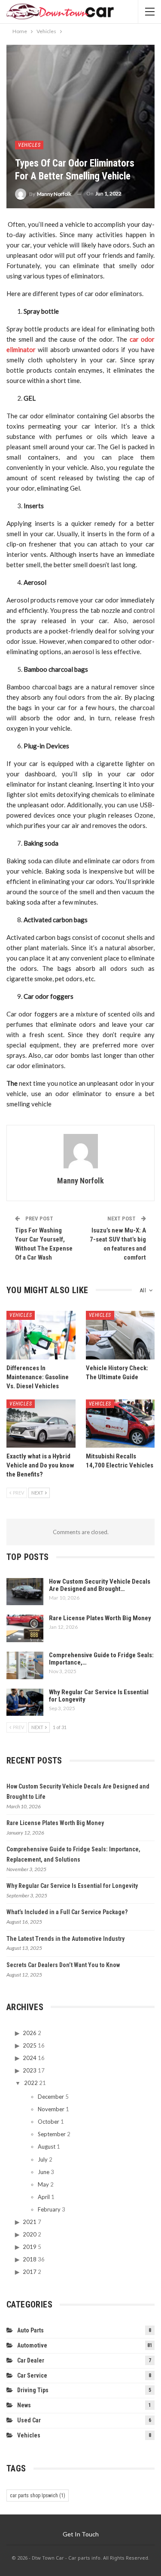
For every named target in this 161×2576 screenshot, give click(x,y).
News (24, 2405)
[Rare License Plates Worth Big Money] (25, 1628)
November (51, 2109)
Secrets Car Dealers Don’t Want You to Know (63, 1965)
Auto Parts (30, 2330)
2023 (30, 2070)
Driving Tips (33, 2390)
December (51, 2097)
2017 (30, 2272)
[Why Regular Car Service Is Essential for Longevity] (25, 1702)
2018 (30, 2259)
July (43, 2159)
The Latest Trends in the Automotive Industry (65, 1939)
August (47, 2147)
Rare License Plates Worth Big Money (100, 1618)
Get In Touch (81, 2534)
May (43, 2184)
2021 (30, 2222)
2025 (30, 2045)
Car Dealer (31, 2360)
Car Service (32, 2375)
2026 (30, 2033)
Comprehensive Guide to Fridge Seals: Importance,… (101, 1659)
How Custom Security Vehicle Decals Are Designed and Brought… (100, 1585)
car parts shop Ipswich (38, 2496)
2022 (31, 2083)
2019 (30, 2247)
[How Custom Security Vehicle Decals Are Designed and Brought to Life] (25, 1592)
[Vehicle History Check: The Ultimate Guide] (120, 1335)
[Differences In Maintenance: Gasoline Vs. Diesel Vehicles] (41, 1335)
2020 (30, 2234)
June (44, 2172)
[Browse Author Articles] (80, 1151)
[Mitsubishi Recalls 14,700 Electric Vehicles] (120, 1424)
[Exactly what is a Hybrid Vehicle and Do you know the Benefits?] (41, 1424)
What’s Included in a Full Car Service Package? (67, 1912)
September (52, 2134)
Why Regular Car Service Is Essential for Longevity (99, 1696)
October (49, 2122)
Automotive (32, 2345)
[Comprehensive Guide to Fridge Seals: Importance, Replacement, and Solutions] (25, 1665)
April (44, 2197)
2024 (30, 2058)
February (49, 2209)
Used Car (29, 2420)
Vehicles (29, 145)
